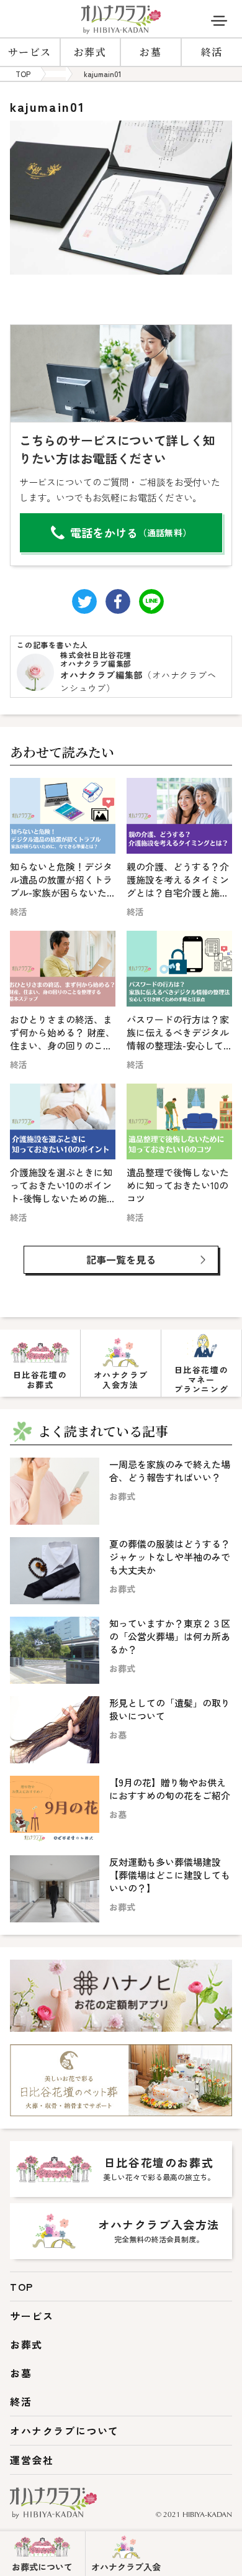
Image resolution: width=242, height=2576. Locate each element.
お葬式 (90, 52)
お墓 (150, 52)
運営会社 (32, 2460)
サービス (30, 52)
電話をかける (131, 532)
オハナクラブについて (65, 2431)
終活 (21, 2401)
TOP (22, 2286)
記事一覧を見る (121, 1259)
